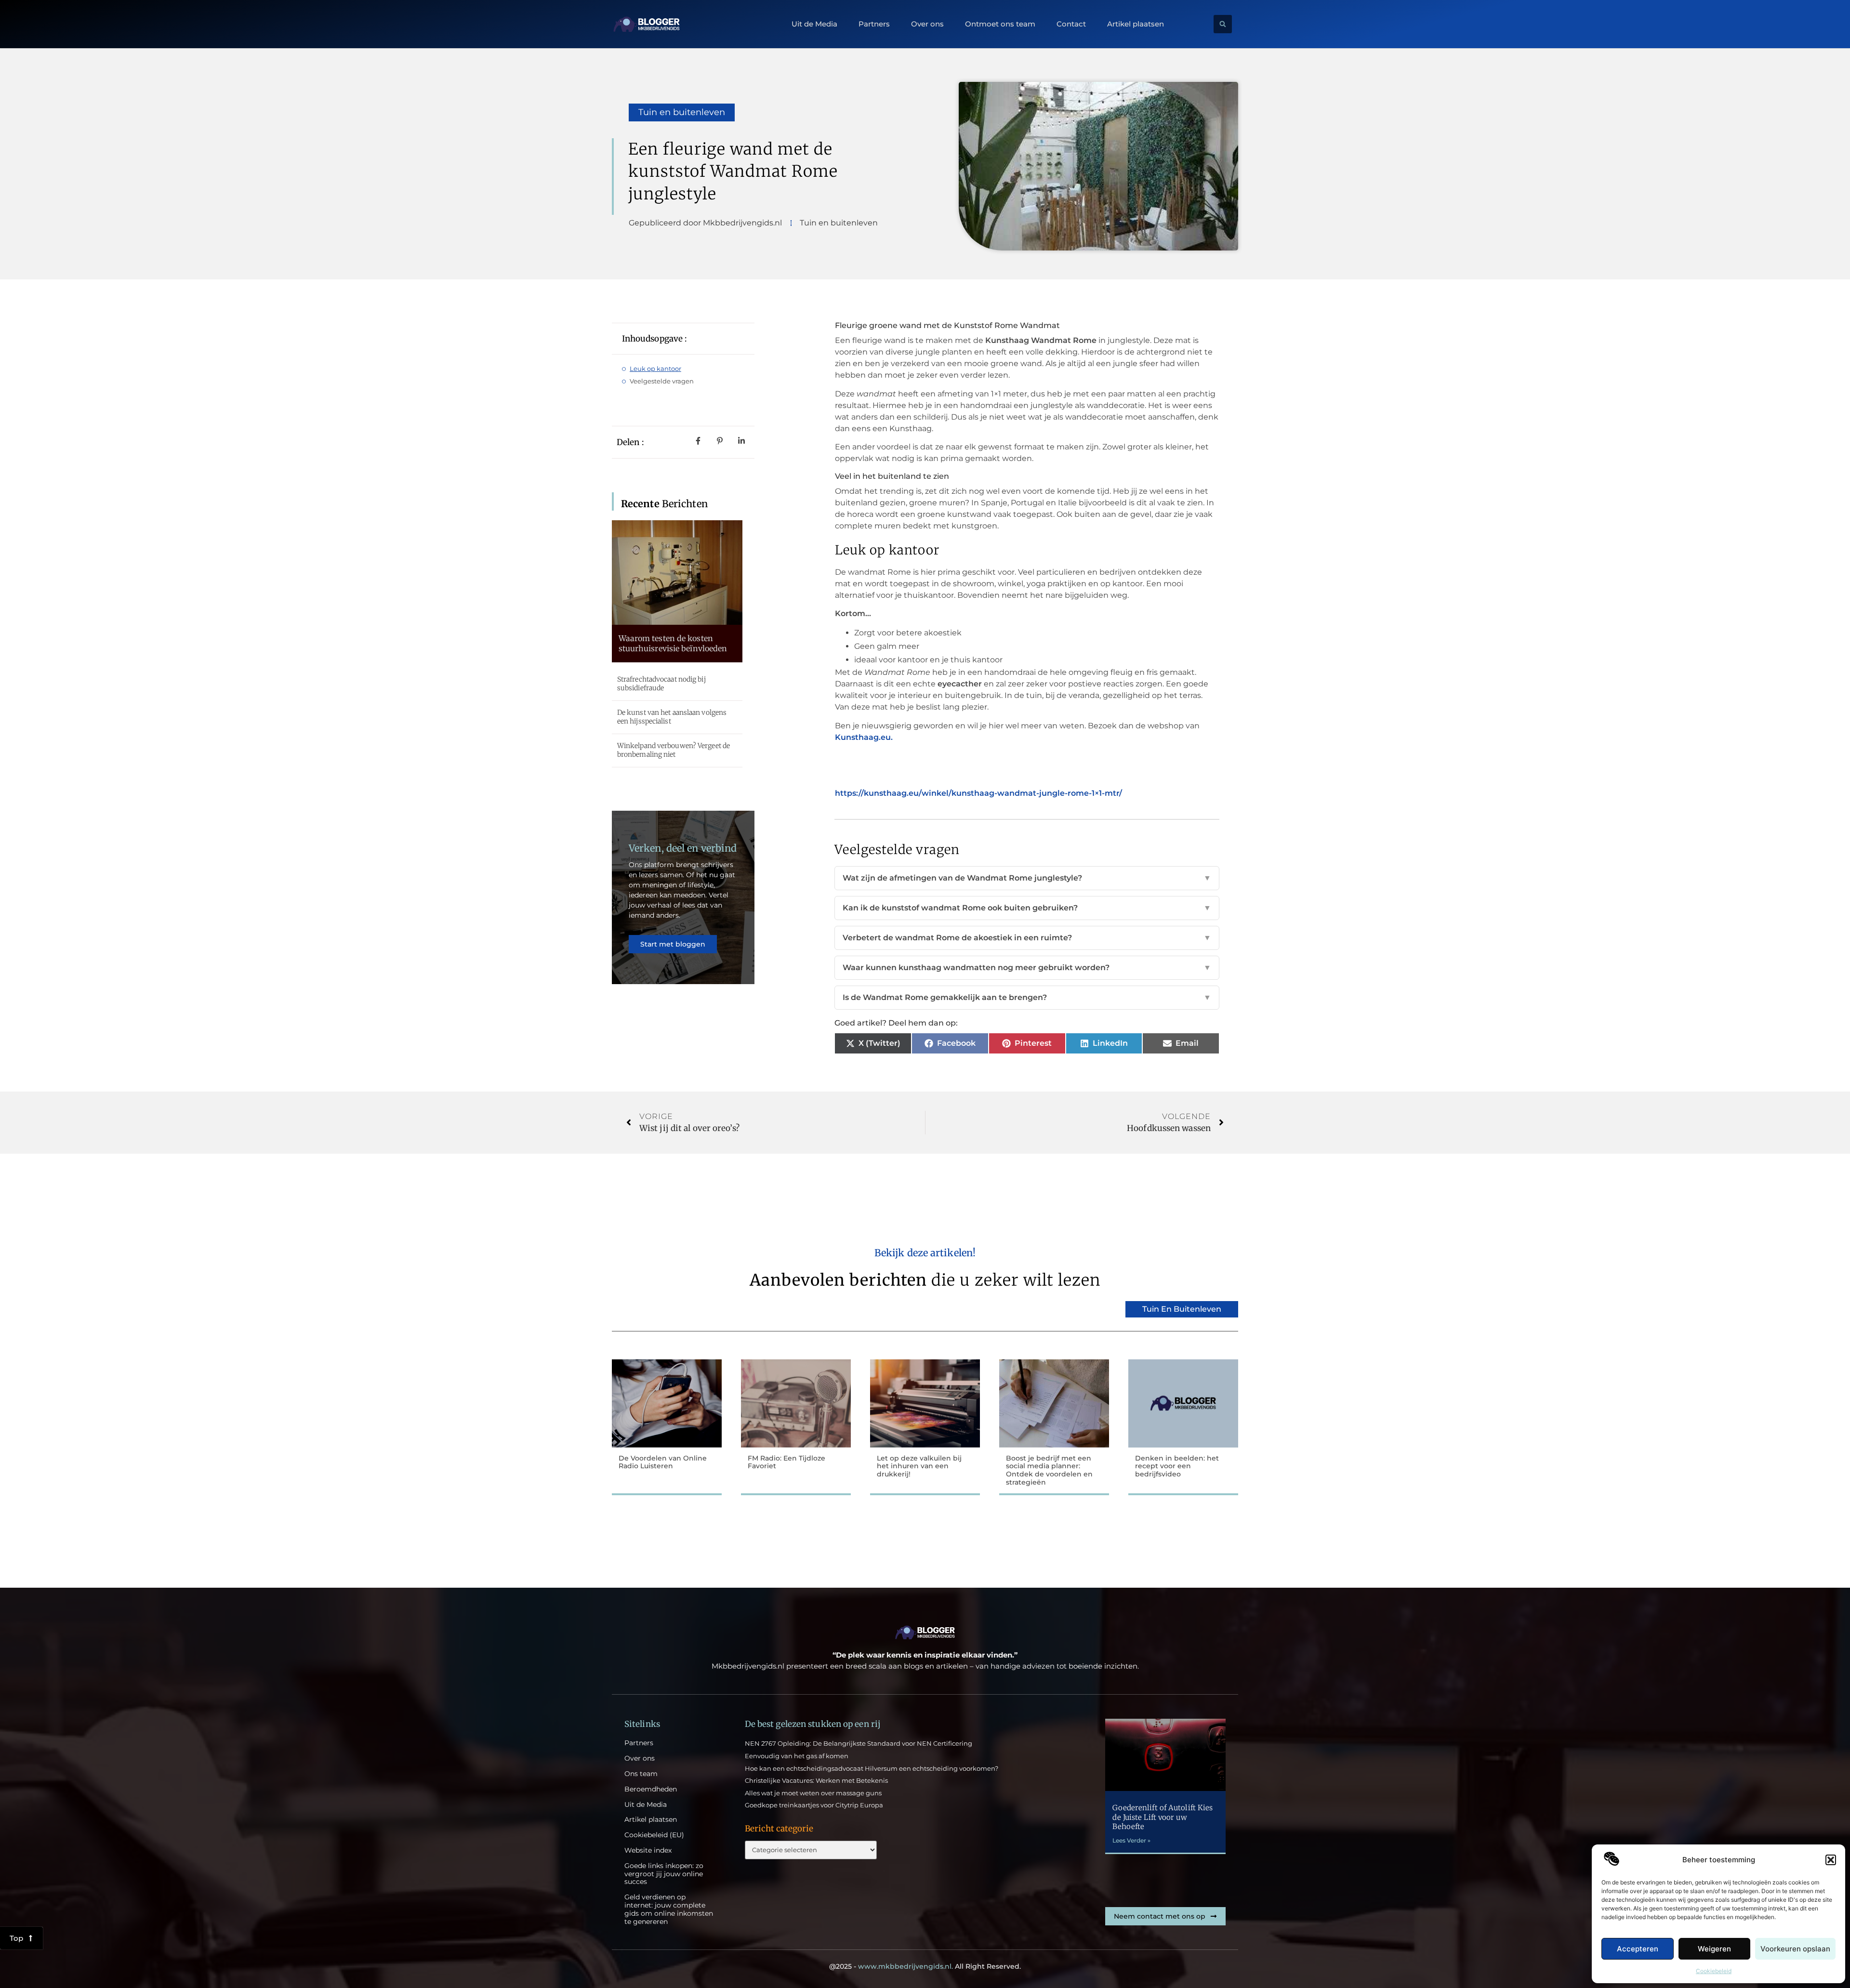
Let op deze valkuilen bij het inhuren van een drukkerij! (919, 1466)
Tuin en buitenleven (682, 112)
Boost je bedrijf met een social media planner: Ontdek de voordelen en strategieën (1049, 1470)
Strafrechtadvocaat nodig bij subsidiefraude (661, 684)
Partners (874, 24)
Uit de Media (814, 24)
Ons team (641, 1774)
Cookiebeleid (1714, 1971)
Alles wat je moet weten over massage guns (813, 1793)
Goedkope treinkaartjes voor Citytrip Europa (814, 1805)
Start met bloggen (673, 944)
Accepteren (1638, 1949)
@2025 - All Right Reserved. (925, 1966)
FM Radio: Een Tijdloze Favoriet (786, 1462)
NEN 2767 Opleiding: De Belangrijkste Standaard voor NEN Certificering (859, 1743)
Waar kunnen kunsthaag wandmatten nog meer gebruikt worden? (1027, 968)
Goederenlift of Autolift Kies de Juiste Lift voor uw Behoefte (1163, 1817)
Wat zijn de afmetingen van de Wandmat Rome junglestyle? (1027, 878)
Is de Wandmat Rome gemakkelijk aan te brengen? (1027, 997)
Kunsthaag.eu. (864, 737)
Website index (648, 1850)
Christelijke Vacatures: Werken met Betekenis (816, 1780)
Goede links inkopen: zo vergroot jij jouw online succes (664, 1874)
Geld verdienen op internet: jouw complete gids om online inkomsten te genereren (669, 1909)
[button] (1831, 1860)
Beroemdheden (651, 1789)
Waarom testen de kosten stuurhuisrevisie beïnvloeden (673, 643)
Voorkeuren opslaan (1795, 1949)
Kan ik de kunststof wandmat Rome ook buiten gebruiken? (1027, 908)
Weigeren (1714, 1949)
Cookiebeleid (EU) (654, 1835)
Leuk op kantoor (655, 369)
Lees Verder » (1131, 1840)
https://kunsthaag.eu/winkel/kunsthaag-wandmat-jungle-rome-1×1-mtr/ (978, 793)
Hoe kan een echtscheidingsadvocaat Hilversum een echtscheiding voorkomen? (872, 1768)
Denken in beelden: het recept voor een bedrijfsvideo (1177, 1466)
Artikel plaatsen (1136, 24)
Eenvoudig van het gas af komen (797, 1756)
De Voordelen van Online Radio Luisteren (663, 1462)
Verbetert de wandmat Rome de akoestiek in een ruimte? (1027, 938)
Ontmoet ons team (1000, 24)
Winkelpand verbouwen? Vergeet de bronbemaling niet (674, 750)
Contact (1071, 24)
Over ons (927, 24)
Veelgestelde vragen (662, 381)
